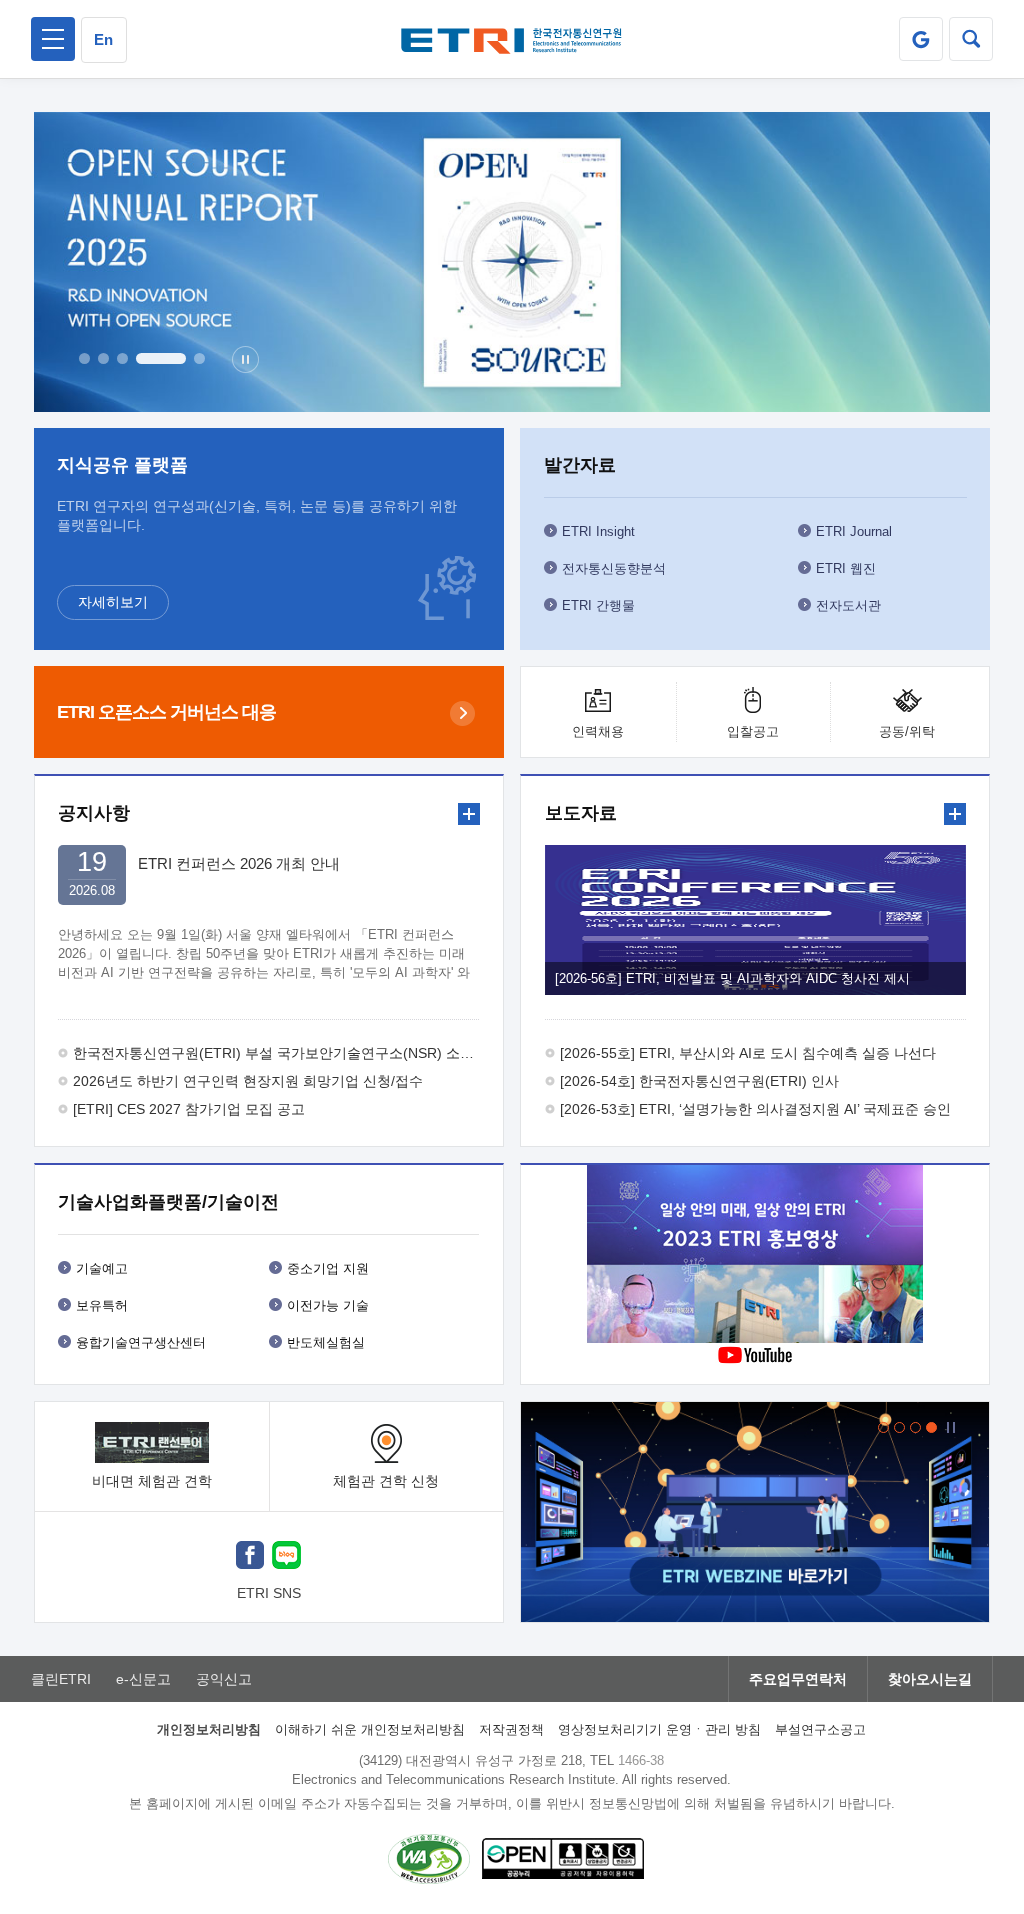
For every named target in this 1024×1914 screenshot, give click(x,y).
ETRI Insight (598, 531)
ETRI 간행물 (598, 605)
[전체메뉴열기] (53, 39)
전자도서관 (848, 605)
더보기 (469, 814)
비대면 (152, 1481)
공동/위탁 (907, 731)
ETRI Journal (854, 531)
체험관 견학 (386, 1481)
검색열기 (971, 39)
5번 (199, 358)
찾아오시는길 (930, 1679)
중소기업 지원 (328, 1268)
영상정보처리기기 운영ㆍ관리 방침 (659, 1729)
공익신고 (224, 1679)
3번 (122, 358)
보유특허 (102, 1305)
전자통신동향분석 (614, 568)
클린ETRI (61, 1679)
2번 (103, 358)
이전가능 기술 (328, 1305)
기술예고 (102, 1268)
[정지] (245, 359)
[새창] (250, 1557)
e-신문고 (143, 1679)
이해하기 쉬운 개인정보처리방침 (370, 1729)
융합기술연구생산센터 (141, 1342)
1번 (84, 358)
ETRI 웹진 (846, 568)
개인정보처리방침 (209, 1729)
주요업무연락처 (798, 1679)
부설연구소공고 (820, 1729)
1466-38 (641, 1760)
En (103, 39)
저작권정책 (511, 1729)
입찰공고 (753, 731)
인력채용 (598, 731)
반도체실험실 (326, 1342)
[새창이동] (921, 39)
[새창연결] (755, 1256)
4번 (161, 358)
